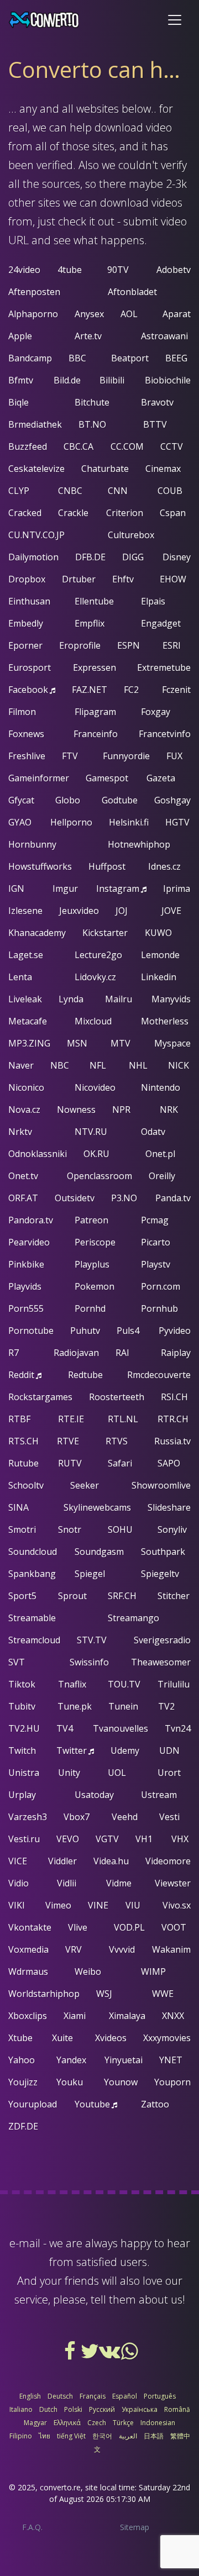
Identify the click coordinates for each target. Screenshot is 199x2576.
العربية (128, 2436)
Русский (102, 2409)
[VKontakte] (111, 2355)
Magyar (35, 2423)
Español (125, 2396)
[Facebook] (71, 2355)
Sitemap (135, 2527)
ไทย (44, 2436)
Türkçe (123, 2423)
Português (160, 2396)
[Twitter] (91, 2355)
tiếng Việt (71, 2436)
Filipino (21, 2436)
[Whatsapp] (129, 2355)
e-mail (25, 2243)
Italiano (21, 2409)
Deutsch (60, 2396)
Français (93, 2396)
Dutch (48, 2409)
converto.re (60, 2487)
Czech (97, 2423)
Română (177, 2409)
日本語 (154, 2436)
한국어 (102, 2436)
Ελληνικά (67, 2423)
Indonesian (158, 2423)
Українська (140, 2409)
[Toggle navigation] (175, 20)
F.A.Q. (32, 2527)
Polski (73, 2409)
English (30, 2396)
